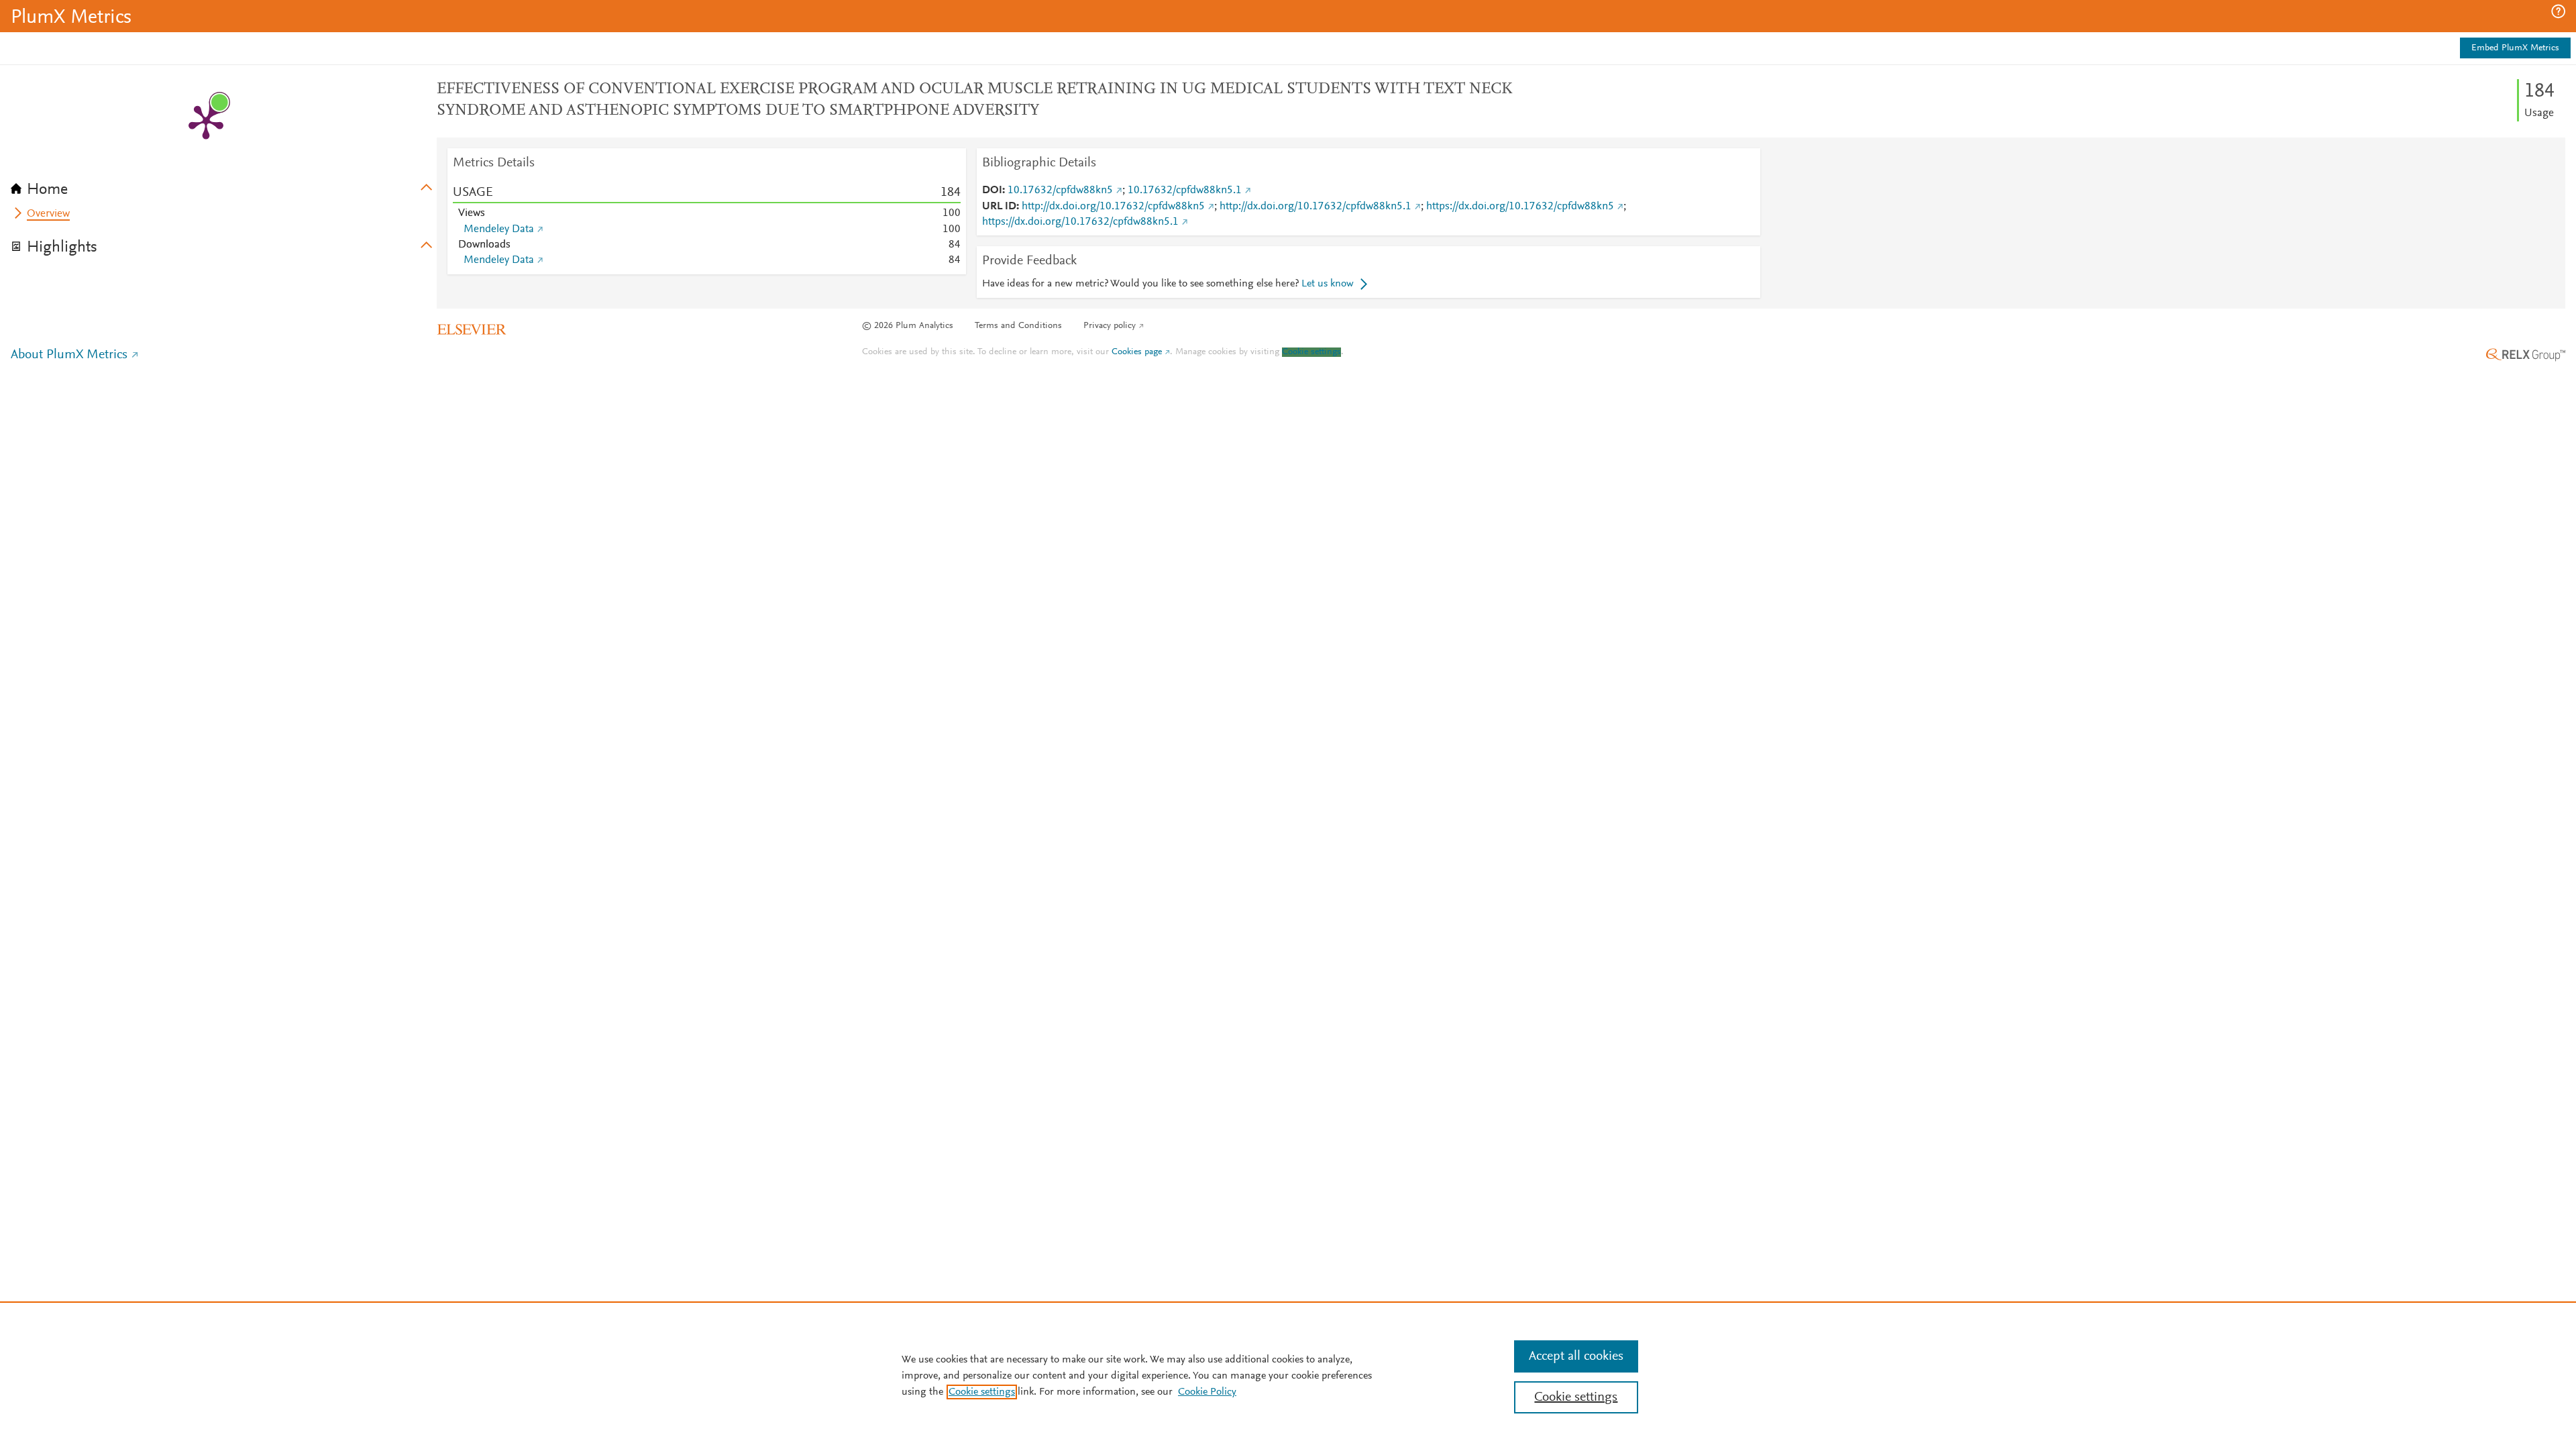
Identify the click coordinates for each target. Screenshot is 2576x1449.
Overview (48, 214)
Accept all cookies (1576, 1356)
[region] (1288, 1375)
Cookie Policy (1207, 1392)
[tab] (224, 185)
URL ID (999, 207)
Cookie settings (1311, 352)
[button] (2558, 11)
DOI (992, 191)
